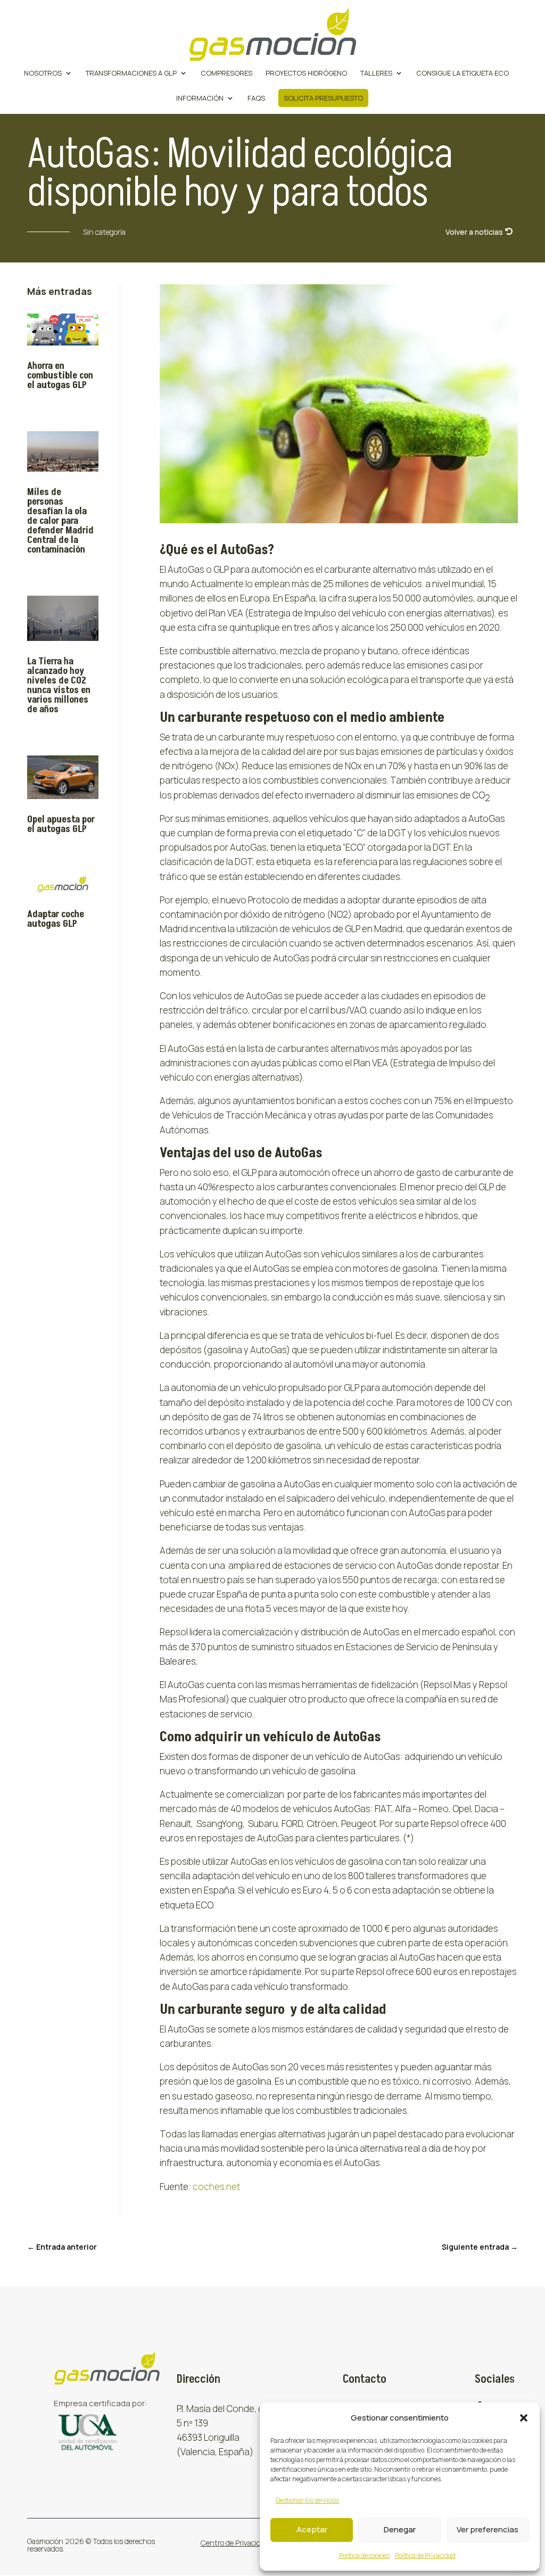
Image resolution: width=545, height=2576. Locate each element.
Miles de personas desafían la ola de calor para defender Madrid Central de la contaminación (60, 521)
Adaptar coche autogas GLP (56, 919)
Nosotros (43, 73)
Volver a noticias (474, 232)
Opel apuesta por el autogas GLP (61, 824)
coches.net (216, 2187)
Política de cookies (364, 2556)
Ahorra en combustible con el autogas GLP (60, 376)
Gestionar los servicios (307, 2500)
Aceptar (312, 2529)
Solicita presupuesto (323, 98)
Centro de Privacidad (235, 2543)
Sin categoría (104, 232)
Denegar (400, 2529)
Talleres (376, 73)
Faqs (256, 98)
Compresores (226, 73)
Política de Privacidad (425, 2556)
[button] (524, 2418)
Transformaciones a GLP (131, 73)
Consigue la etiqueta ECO (463, 73)
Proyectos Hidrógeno (306, 73)
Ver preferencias (488, 2529)
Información (200, 98)
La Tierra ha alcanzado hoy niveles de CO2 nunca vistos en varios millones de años (59, 685)
